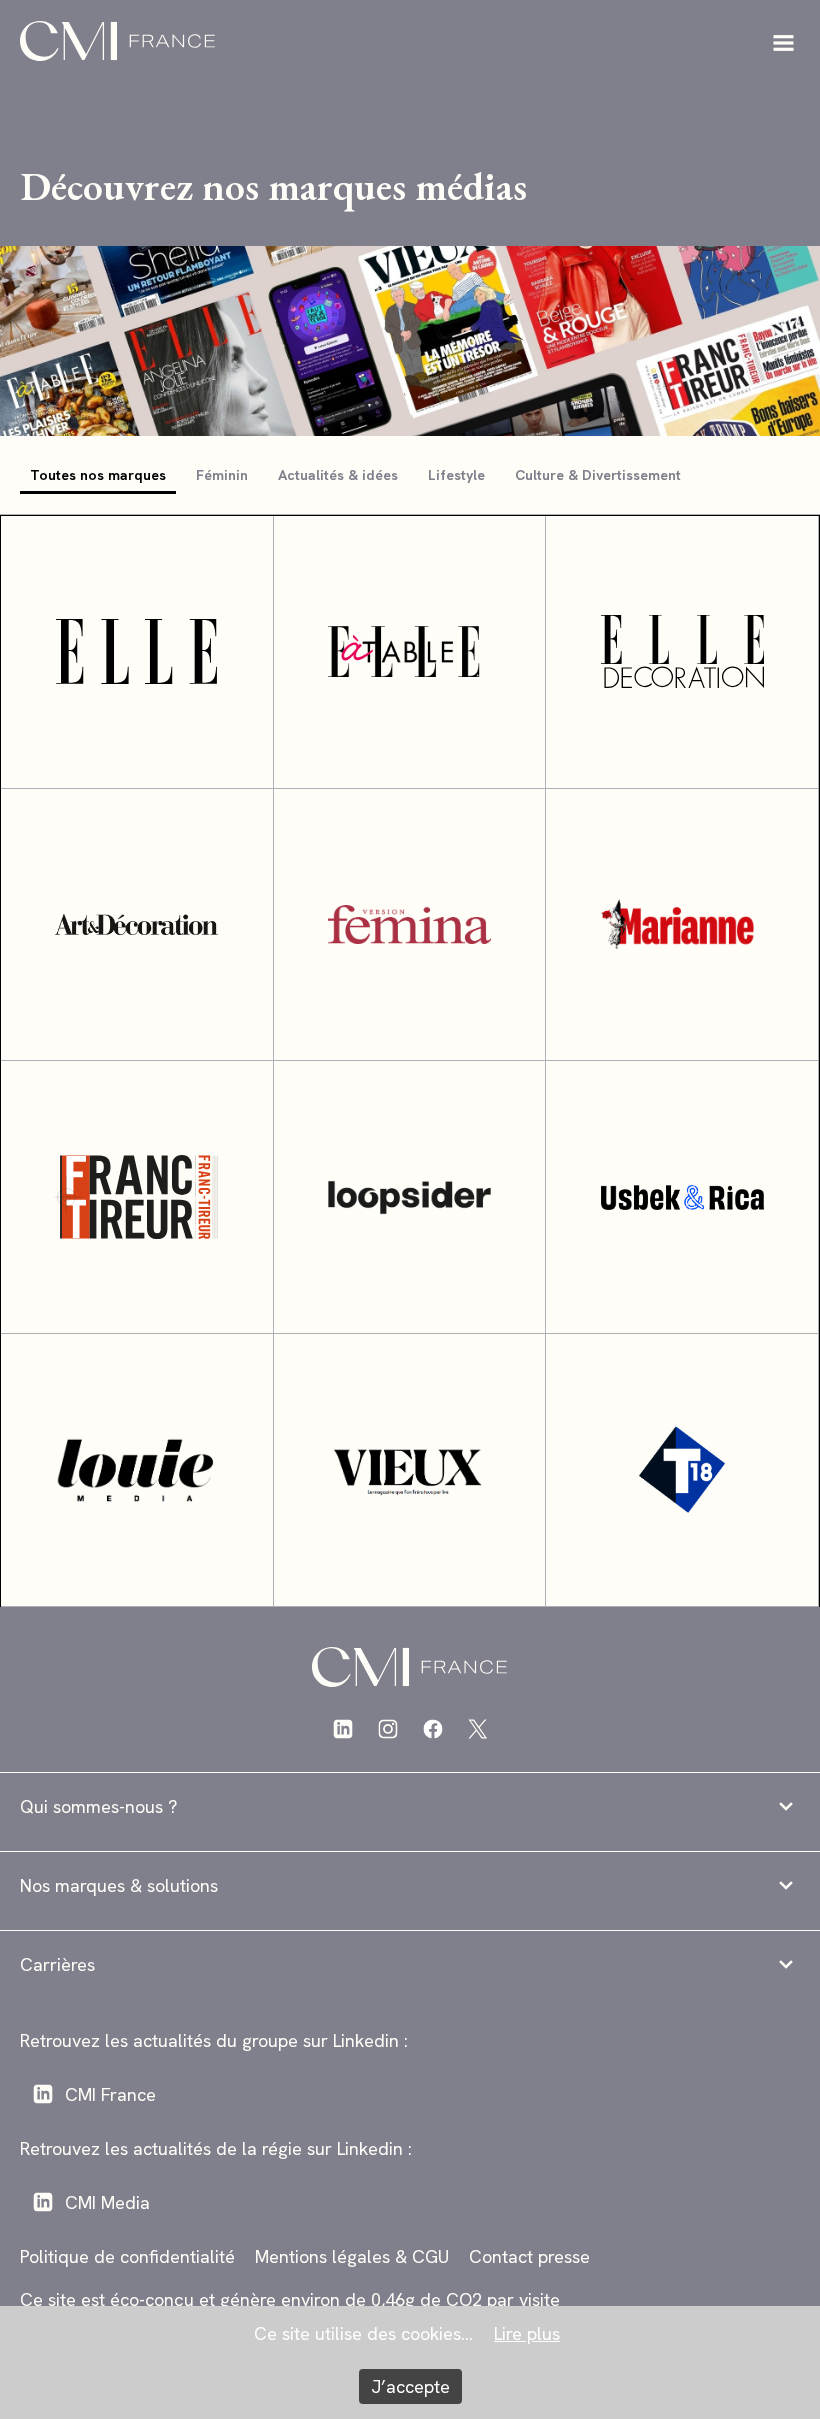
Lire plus (527, 2333)
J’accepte (410, 2386)
